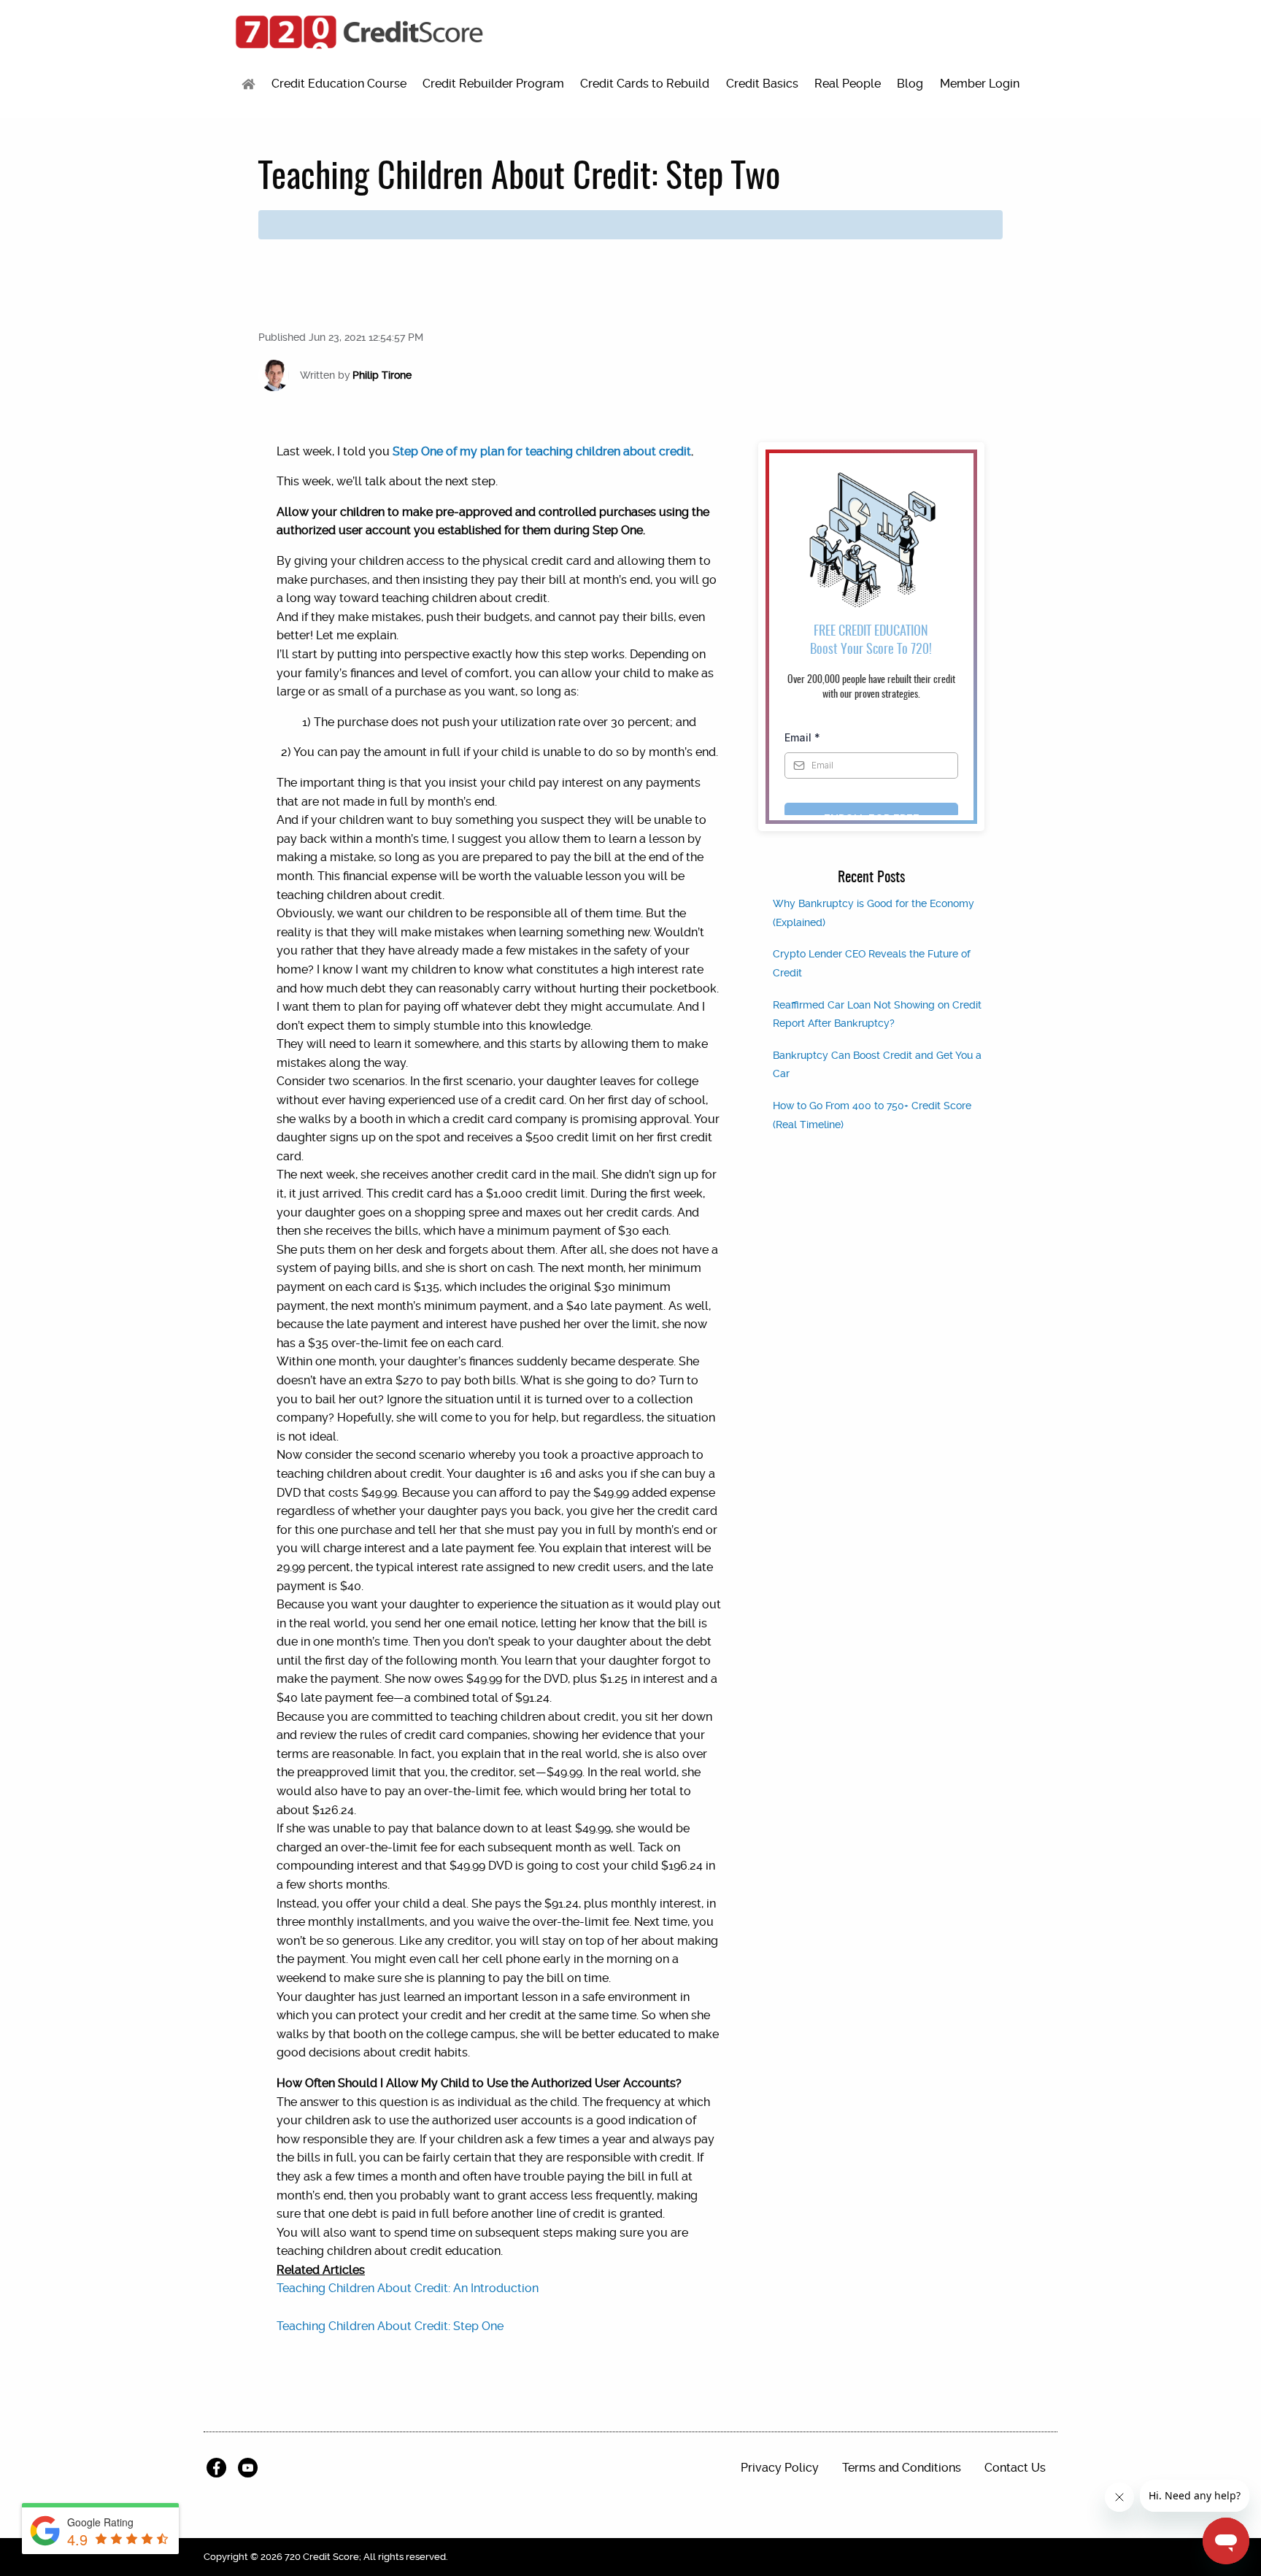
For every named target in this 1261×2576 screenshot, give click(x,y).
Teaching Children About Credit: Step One (390, 2326)
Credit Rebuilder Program (493, 84)
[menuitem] (248, 84)
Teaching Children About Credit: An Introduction (408, 2288)
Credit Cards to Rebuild (645, 84)
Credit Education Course (339, 84)
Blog (910, 84)
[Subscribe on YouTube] (251, 2468)
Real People (848, 84)
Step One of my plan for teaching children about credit (542, 451)
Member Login (980, 84)
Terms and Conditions (902, 2468)
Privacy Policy (780, 2468)
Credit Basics (762, 84)
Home (248, 84)
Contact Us (1015, 2468)
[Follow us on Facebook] (219, 2468)
